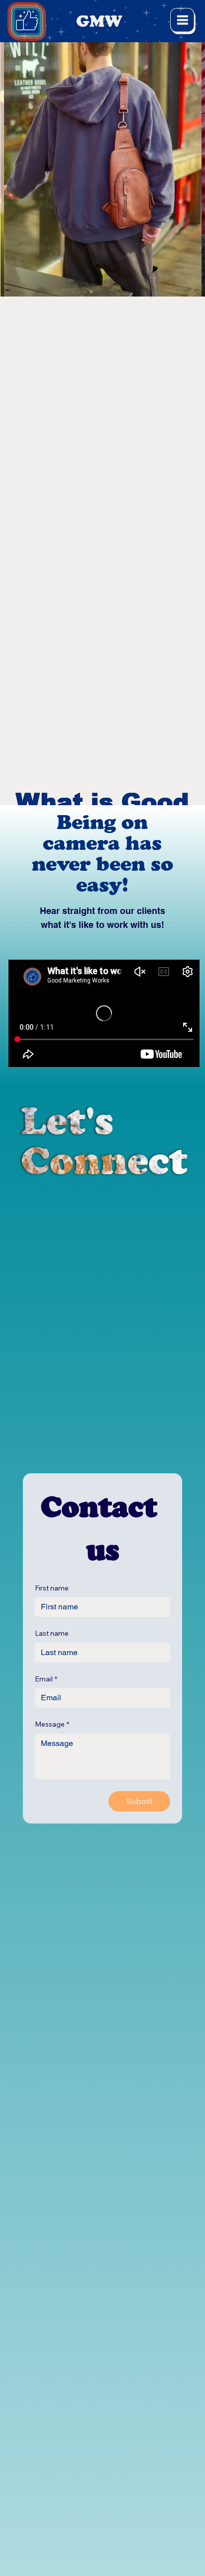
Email (46, 1679)
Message (52, 1724)
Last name (52, 1633)
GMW (99, 21)
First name (52, 1588)
